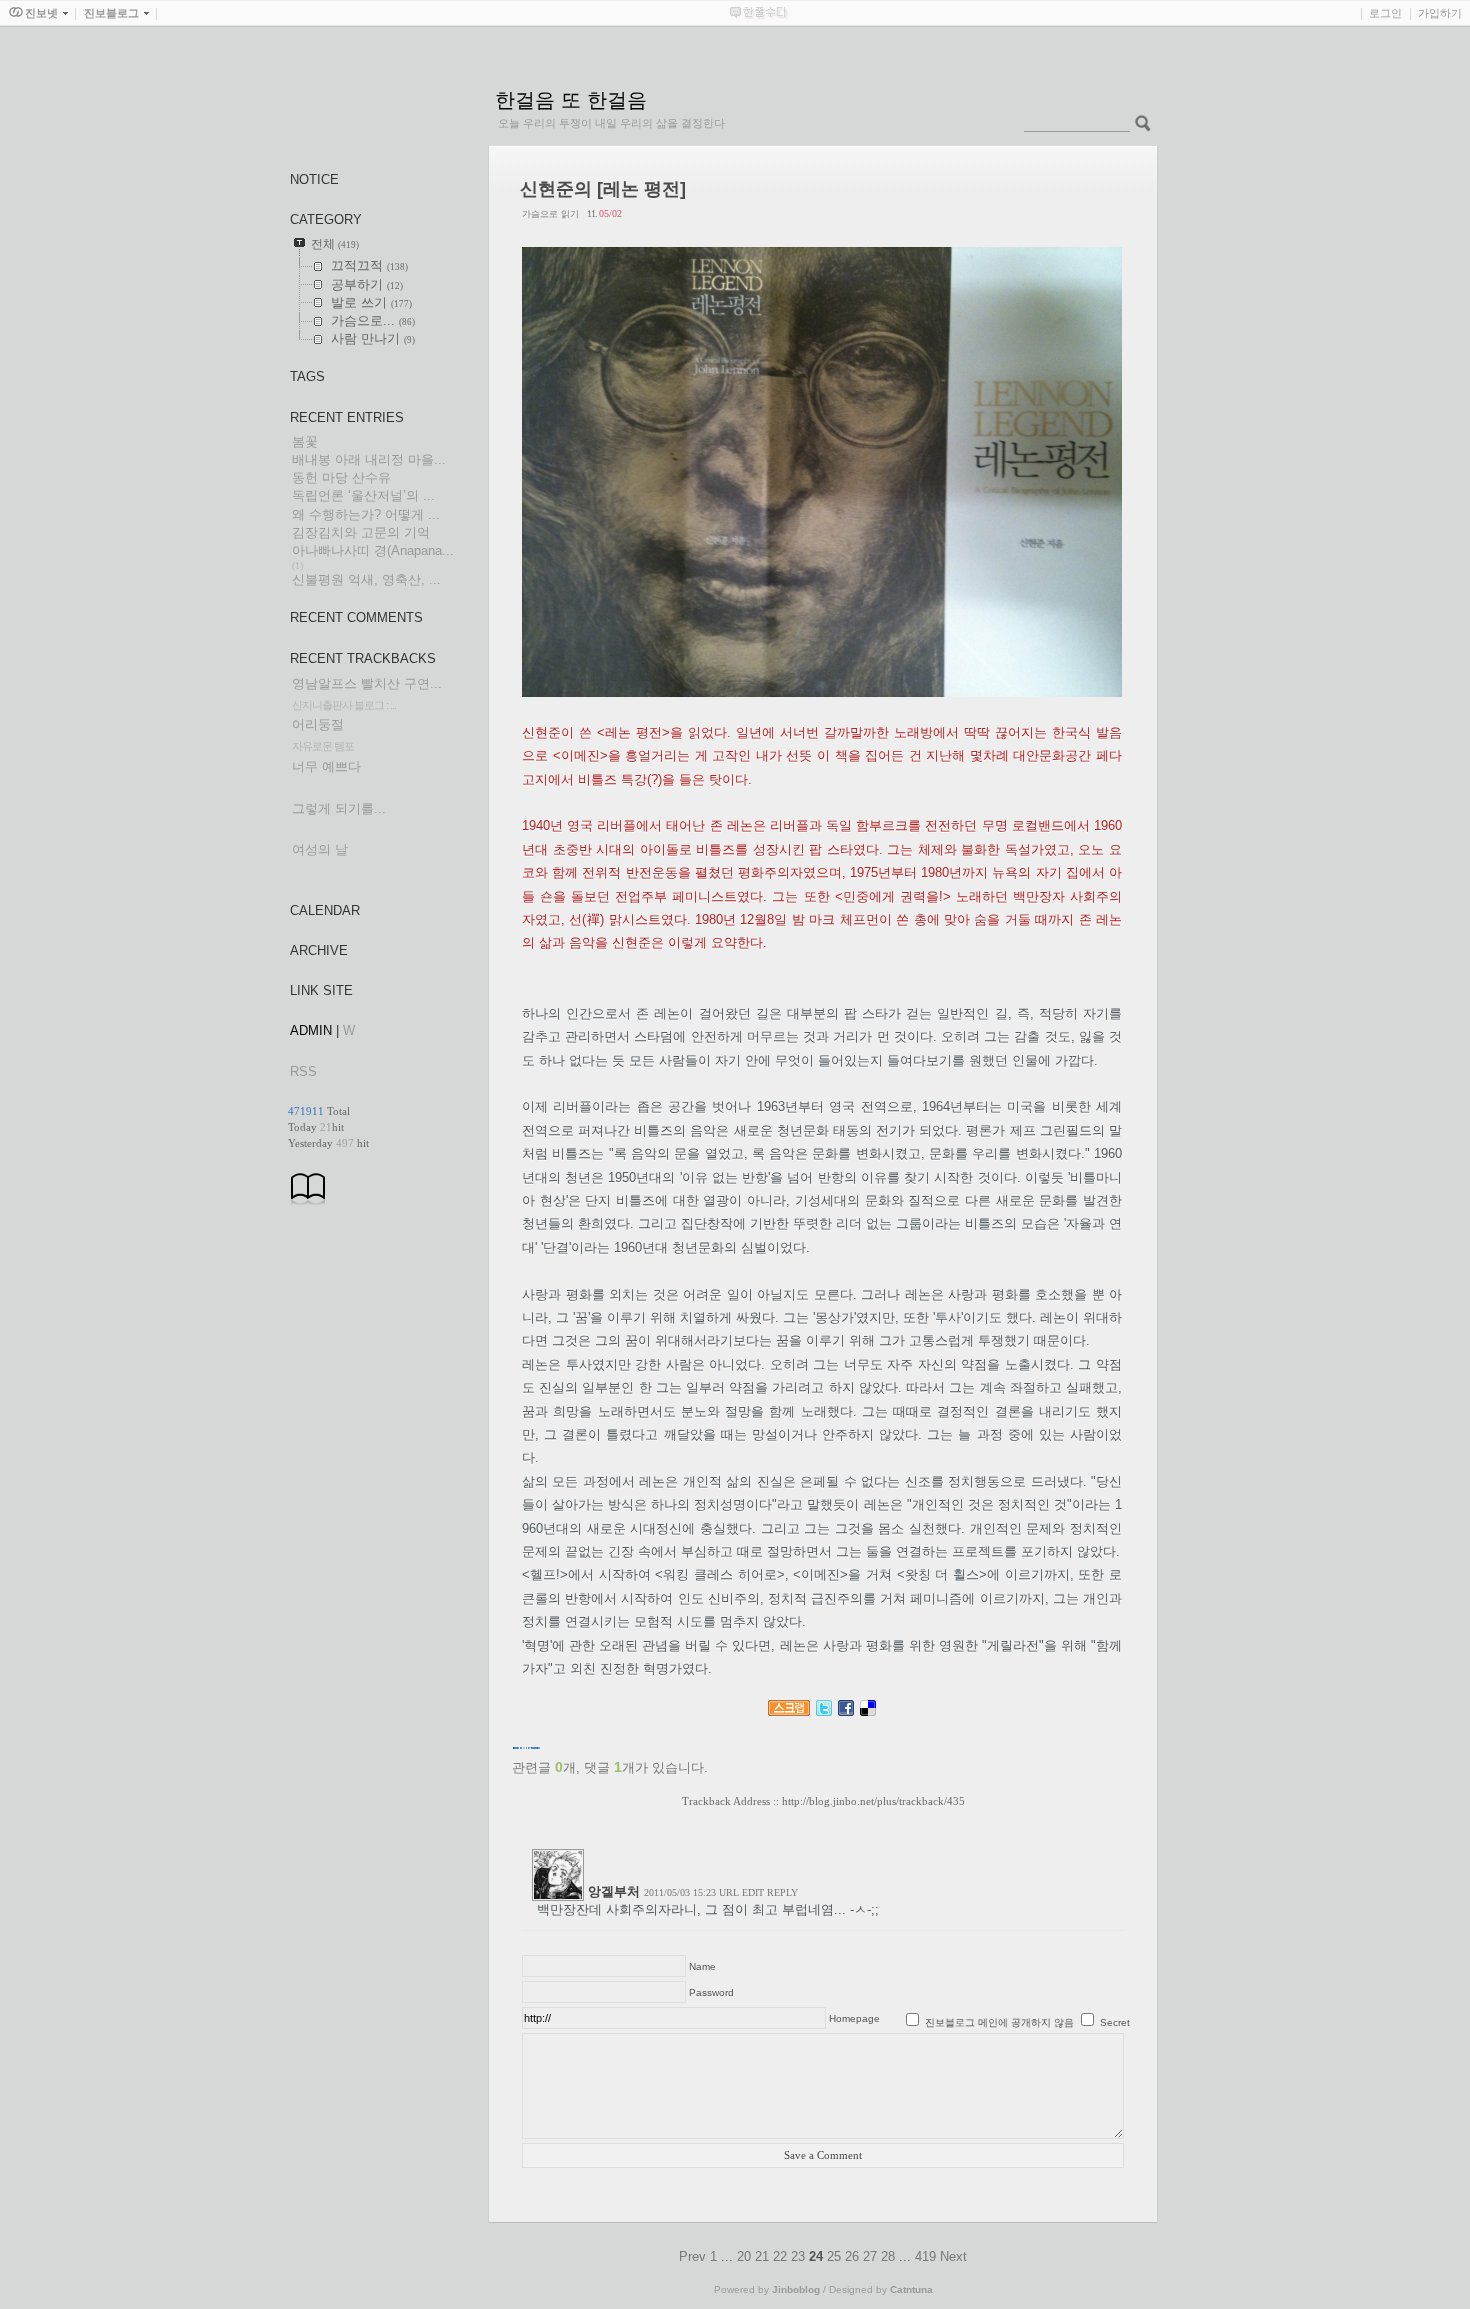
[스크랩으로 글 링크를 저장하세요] (789, 1711)
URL (729, 1892)
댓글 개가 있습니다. (646, 1767)
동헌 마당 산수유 (341, 477)
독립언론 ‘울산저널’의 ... (363, 495)
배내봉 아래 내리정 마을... (369, 459)
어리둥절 (318, 724)
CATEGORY (326, 219)
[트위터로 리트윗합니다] (824, 1711)
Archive (319, 950)
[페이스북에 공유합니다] (846, 1711)
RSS (303, 1071)
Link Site (321, 990)
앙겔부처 (614, 1891)
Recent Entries (347, 417)
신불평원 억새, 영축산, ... (366, 579)
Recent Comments (356, 617)
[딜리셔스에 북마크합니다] (868, 1711)
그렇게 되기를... (339, 808)
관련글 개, (546, 1767)
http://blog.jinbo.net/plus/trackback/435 (873, 1801)
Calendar (325, 910)
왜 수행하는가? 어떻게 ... (366, 514)
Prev (694, 2256)
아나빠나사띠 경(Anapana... (373, 550)
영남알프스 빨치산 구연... (367, 683)
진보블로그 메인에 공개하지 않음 (999, 2022)
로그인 (1385, 13)
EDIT (753, 1892)
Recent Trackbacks (363, 658)
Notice (314, 179)
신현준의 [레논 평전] (603, 189)
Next (953, 2256)
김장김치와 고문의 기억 (361, 532)
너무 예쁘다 (326, 766)
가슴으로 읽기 (550, 214)
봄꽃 (305, 441)
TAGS (307, 376)
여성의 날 (320, 849)
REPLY (782, 1892)
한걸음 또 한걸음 (571, 100)
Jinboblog (796, 2289)
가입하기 (1440, 13)
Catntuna (911, 2289)
